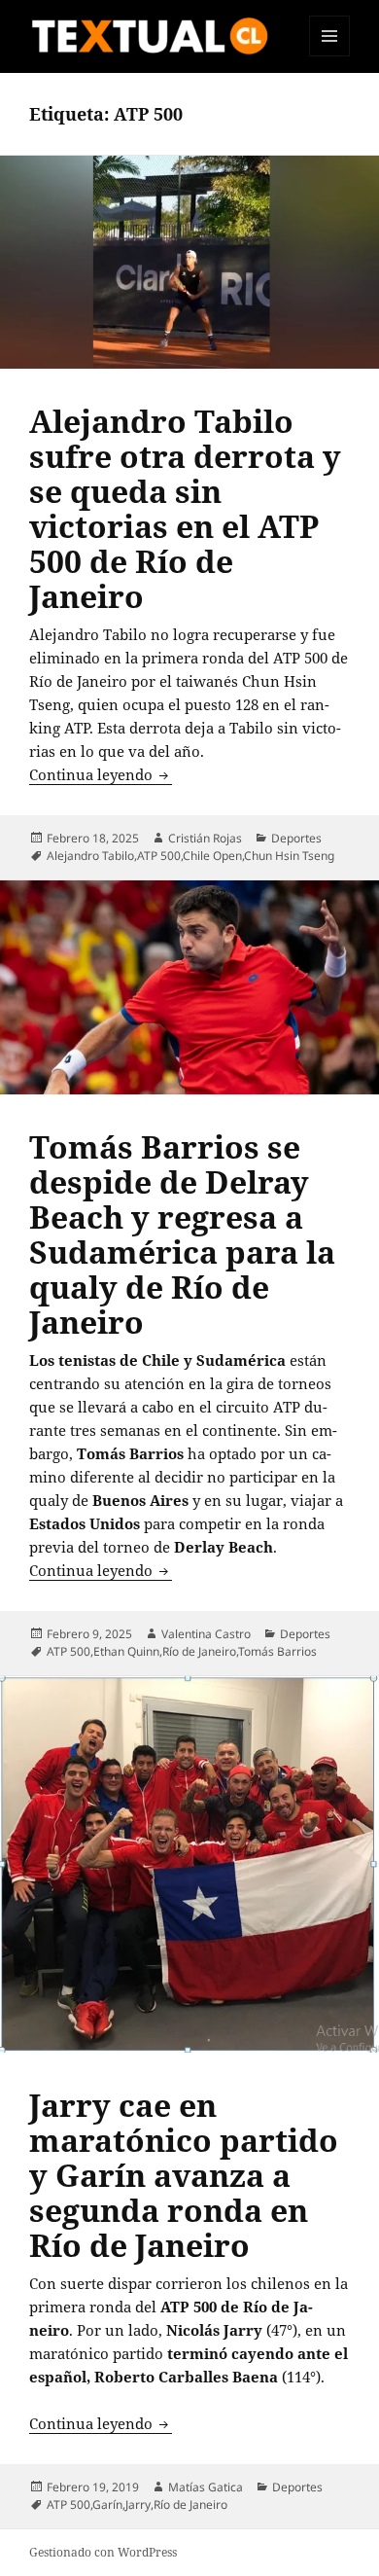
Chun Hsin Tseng (289, 856)
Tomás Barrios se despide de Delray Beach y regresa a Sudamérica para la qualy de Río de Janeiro (182, 1234)
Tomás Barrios (277, 1651)
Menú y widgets (330, 56)
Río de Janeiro (199, 1651)
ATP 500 (159, 856)
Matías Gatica (206, 2487)
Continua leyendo (101, 774)
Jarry (138, 2504)
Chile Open (212, 856)
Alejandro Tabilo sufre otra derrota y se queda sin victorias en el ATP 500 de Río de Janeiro (185, 508)
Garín (107, 2504)
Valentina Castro (206, 1634)
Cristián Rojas (205, 838)
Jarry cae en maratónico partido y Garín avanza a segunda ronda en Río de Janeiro (184, 2175)
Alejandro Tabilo (90, 856)
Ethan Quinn (126, 1651)
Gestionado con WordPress (103, 2552)
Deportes (296, 838)
